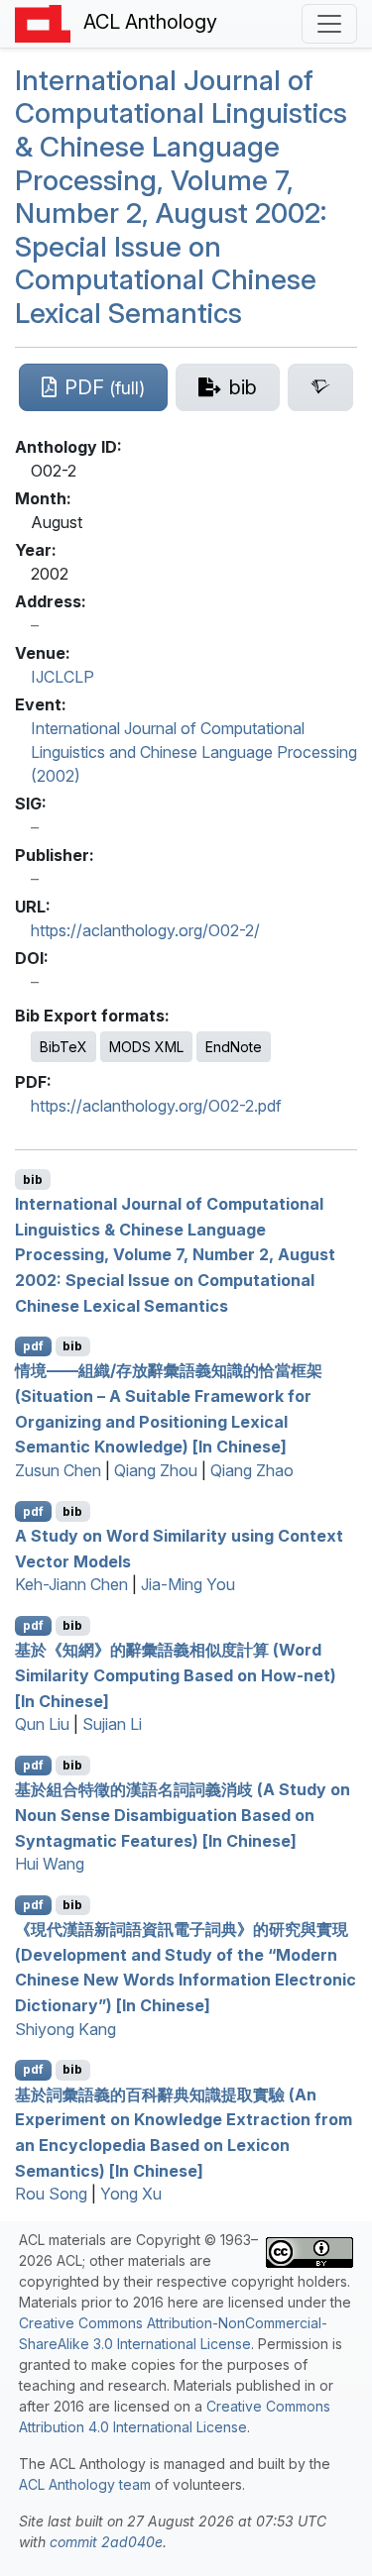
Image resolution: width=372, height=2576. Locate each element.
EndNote (234, 1047)
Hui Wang (50, 1864)
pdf (33, 1346)
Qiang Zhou (156, 1470)
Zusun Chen (58, 1470)
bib (33, 1180)
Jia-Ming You (188, 1584)
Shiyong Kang (65, 2029)
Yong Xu (131, 2194)
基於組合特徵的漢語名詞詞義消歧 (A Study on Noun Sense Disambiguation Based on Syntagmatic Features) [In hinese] (183, 1815)
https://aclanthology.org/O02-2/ (145, 930)
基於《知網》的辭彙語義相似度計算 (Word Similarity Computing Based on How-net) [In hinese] (176, 1675)
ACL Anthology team (85, 2484)
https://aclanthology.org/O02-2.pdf (156, 1106)
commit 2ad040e (106, 2542)
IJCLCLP (62, 677)
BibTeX (63, 1047)
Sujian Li (112, 1724)
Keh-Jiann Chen (71, 1584)
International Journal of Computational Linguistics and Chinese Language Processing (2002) (194, 752)
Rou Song (51, 2194)
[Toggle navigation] (329, 24)
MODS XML (146, 1047)
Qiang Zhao (252, 1470)
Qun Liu (42, 1724)
